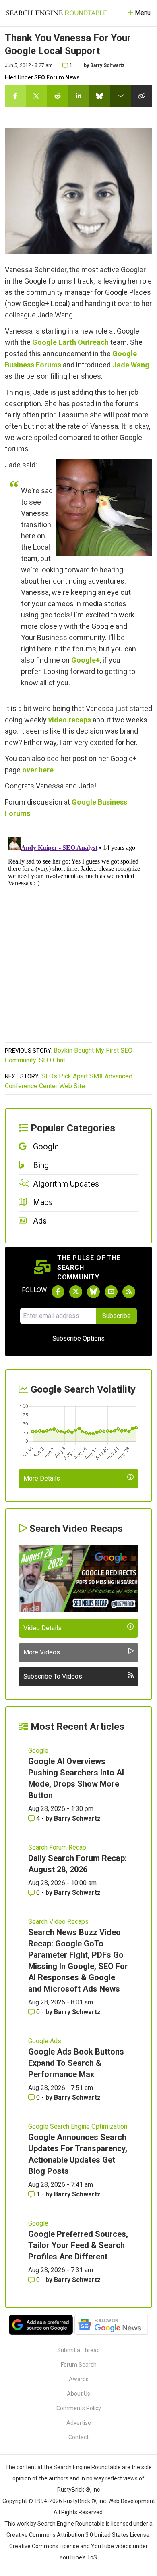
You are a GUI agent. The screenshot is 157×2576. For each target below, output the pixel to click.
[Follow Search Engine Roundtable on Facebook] (58, 1292)
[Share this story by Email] (120, 96)
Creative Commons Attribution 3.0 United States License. (78, 2535)
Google (38, 1751)
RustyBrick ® (80, 2501)
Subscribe (117, 1316)
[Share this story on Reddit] (58, 96)
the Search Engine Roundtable (83, 2467)
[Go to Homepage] (57, 13)
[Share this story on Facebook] (15, 96)
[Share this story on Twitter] (36, 96)
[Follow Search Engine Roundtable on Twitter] (76, 1292)
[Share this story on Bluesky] (99, 96)
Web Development (132, 2501)
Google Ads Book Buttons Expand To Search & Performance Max (76, 2063)
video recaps (70, 720)
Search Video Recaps (58, 1922)
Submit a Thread (78, 2350)
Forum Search (79, 2365)
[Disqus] (78, 934)
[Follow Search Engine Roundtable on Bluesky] (93, 1292)
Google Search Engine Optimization (78, 2127)
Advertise (79, 2423)
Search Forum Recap (57, 1847)
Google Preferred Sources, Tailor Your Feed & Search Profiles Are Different (78, 2245)
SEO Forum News (57, 77)
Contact (78, 2437)
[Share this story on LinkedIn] (78, 96)
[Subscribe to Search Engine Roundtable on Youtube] (111, 1292)
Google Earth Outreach (70, 342)
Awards (79, 2379)
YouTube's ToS (78, 2557)
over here (38, 770)
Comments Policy (79, 2408)
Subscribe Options (78, 1338)
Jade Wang (131, 365)
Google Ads (45, 2041)
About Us (78, 2394)
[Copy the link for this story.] (142, 96)
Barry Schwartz (107, 65)
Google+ (86, 660)
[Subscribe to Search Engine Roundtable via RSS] (129, 1292)
